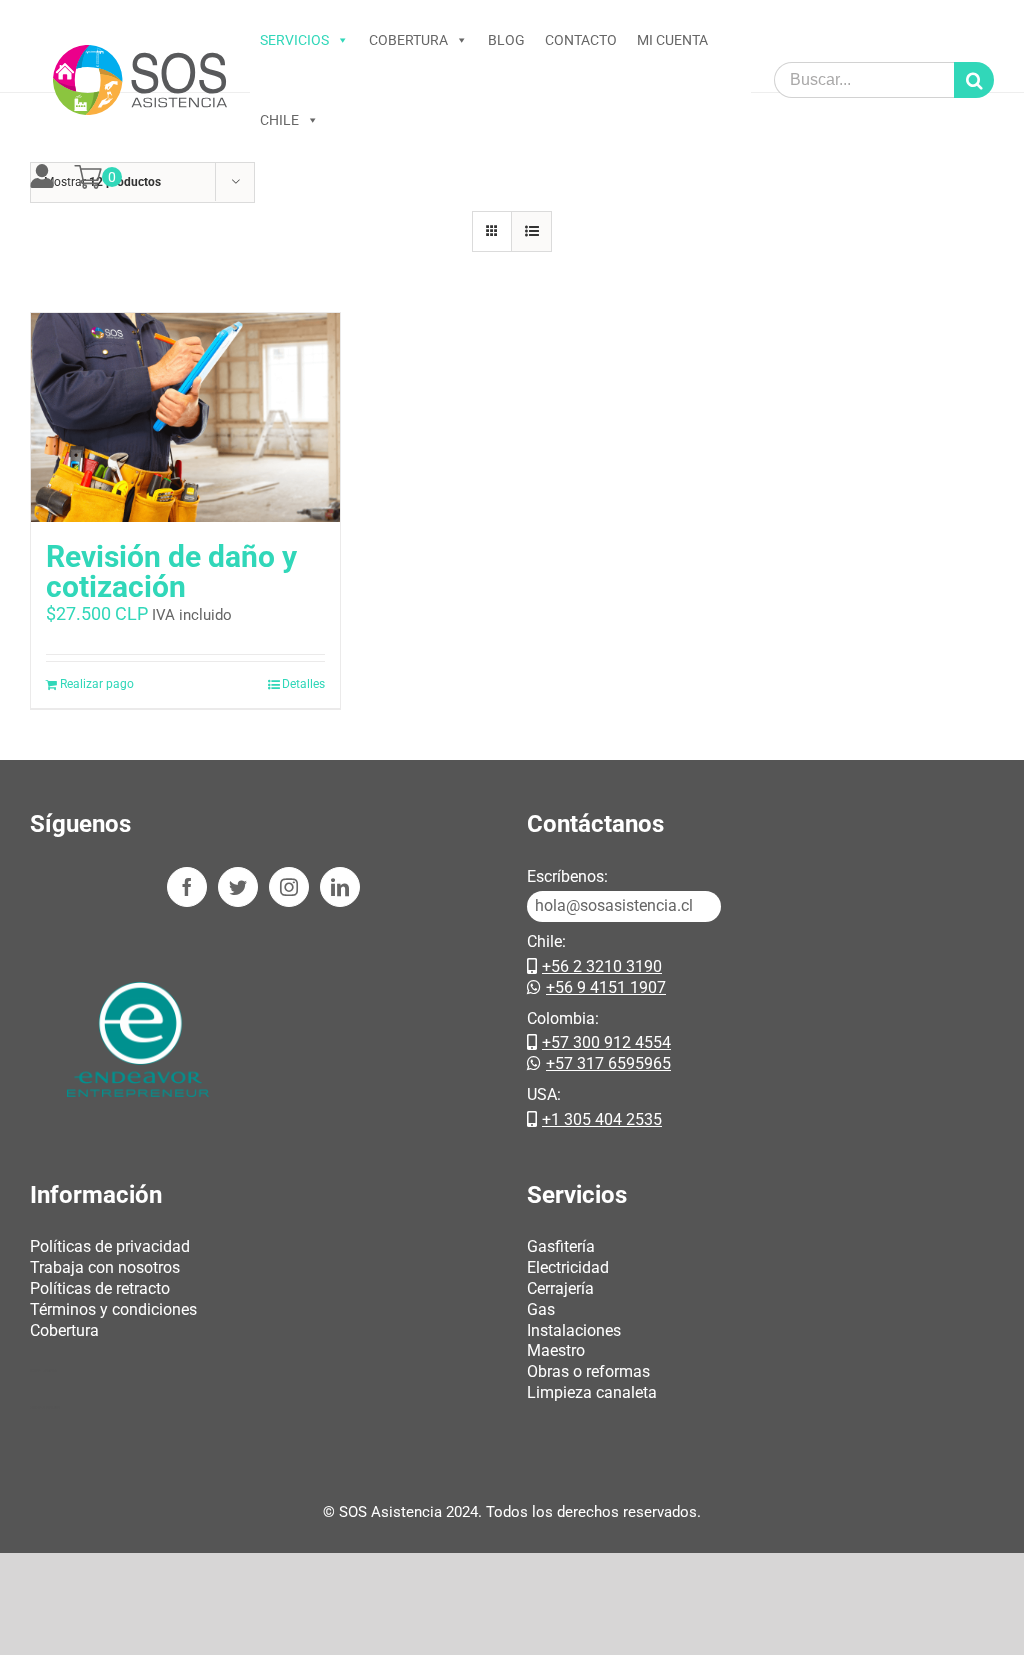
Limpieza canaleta (592, 1392)
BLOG (506, 40)
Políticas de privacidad (110, 1246)
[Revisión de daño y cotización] (185, 417)
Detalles (303, 684)
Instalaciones (574, 1330)
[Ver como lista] (531, 231)
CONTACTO (581, 40)
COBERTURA (408, 40)
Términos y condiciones (113, 1309)
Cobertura (64, 1330)
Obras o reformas (588, 1371)
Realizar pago (97, 684)
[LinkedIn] (340, 887)
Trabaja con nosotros (105, 1267)
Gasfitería (561, 1246)
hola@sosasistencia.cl (614, 905)
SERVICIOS (294, 40)
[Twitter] (238, 887)
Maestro (556, 1350)
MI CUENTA (672, 40)
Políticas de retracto (100, 1288)
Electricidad (568, 1267)
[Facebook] (187, 887)
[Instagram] (289, 887)
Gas (541, 1309)
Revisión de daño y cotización (171, 571)
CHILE (279, 120)
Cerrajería (560, 1288)
